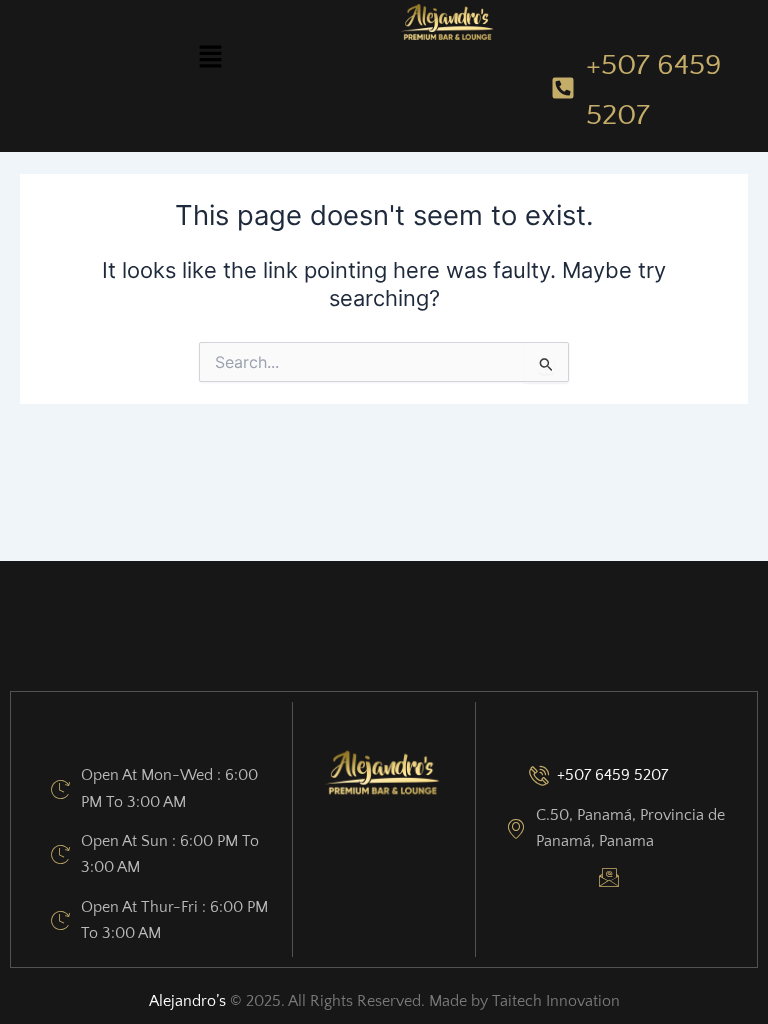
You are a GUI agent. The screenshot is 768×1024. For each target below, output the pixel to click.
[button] (210, 57)
